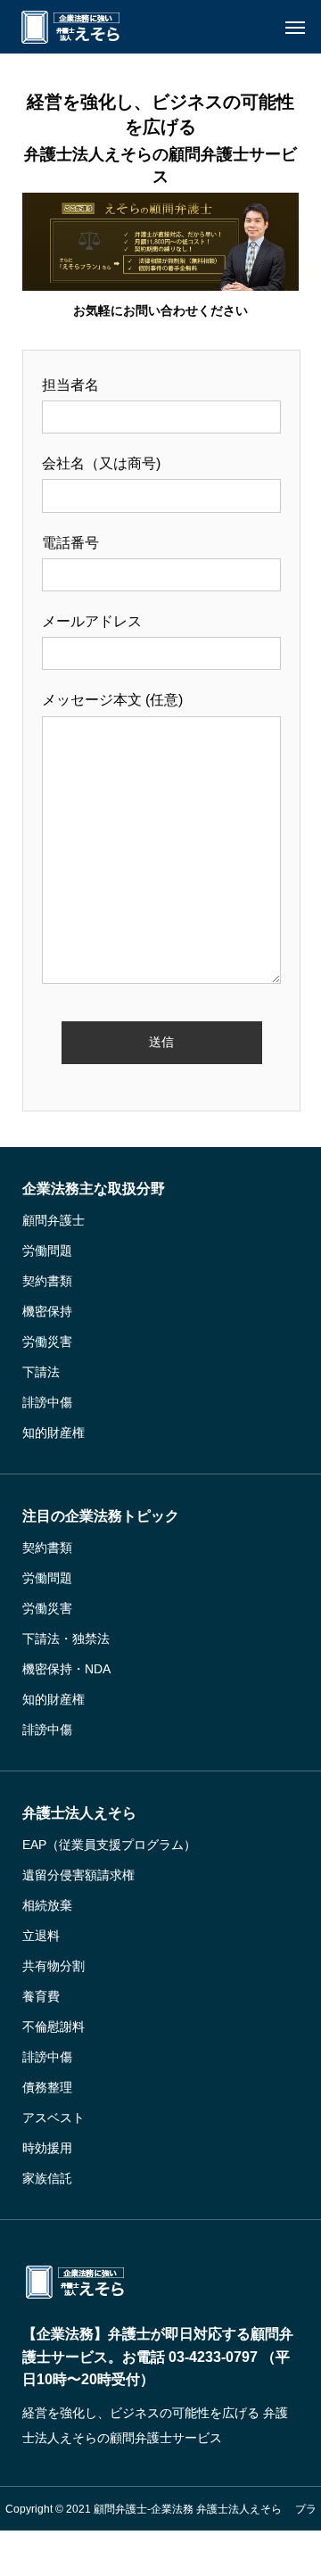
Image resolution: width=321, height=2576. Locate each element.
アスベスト (53, 2118)
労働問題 (47, 1251)
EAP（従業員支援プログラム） (109, 1845)
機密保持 (47, 1311)
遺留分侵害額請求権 (78, 1875)
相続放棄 (47, 1905)
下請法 (41, 1372)
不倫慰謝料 (53, 2027)
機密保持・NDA (66, 1669)
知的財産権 (53, 1432)
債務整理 (47, 2087)
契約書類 (47, 1281)
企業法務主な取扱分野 (94, 1189)
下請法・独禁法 (66, 1639)
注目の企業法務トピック (101, 1516)
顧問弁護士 (53, 1220)
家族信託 (47, 2178)
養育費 (41, 1996)
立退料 (41, 1936)
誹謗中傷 (47, 1402)
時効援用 (47, 2148)
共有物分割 (53, 1966)
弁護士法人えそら (79, 1813)
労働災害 (47, 1342)
